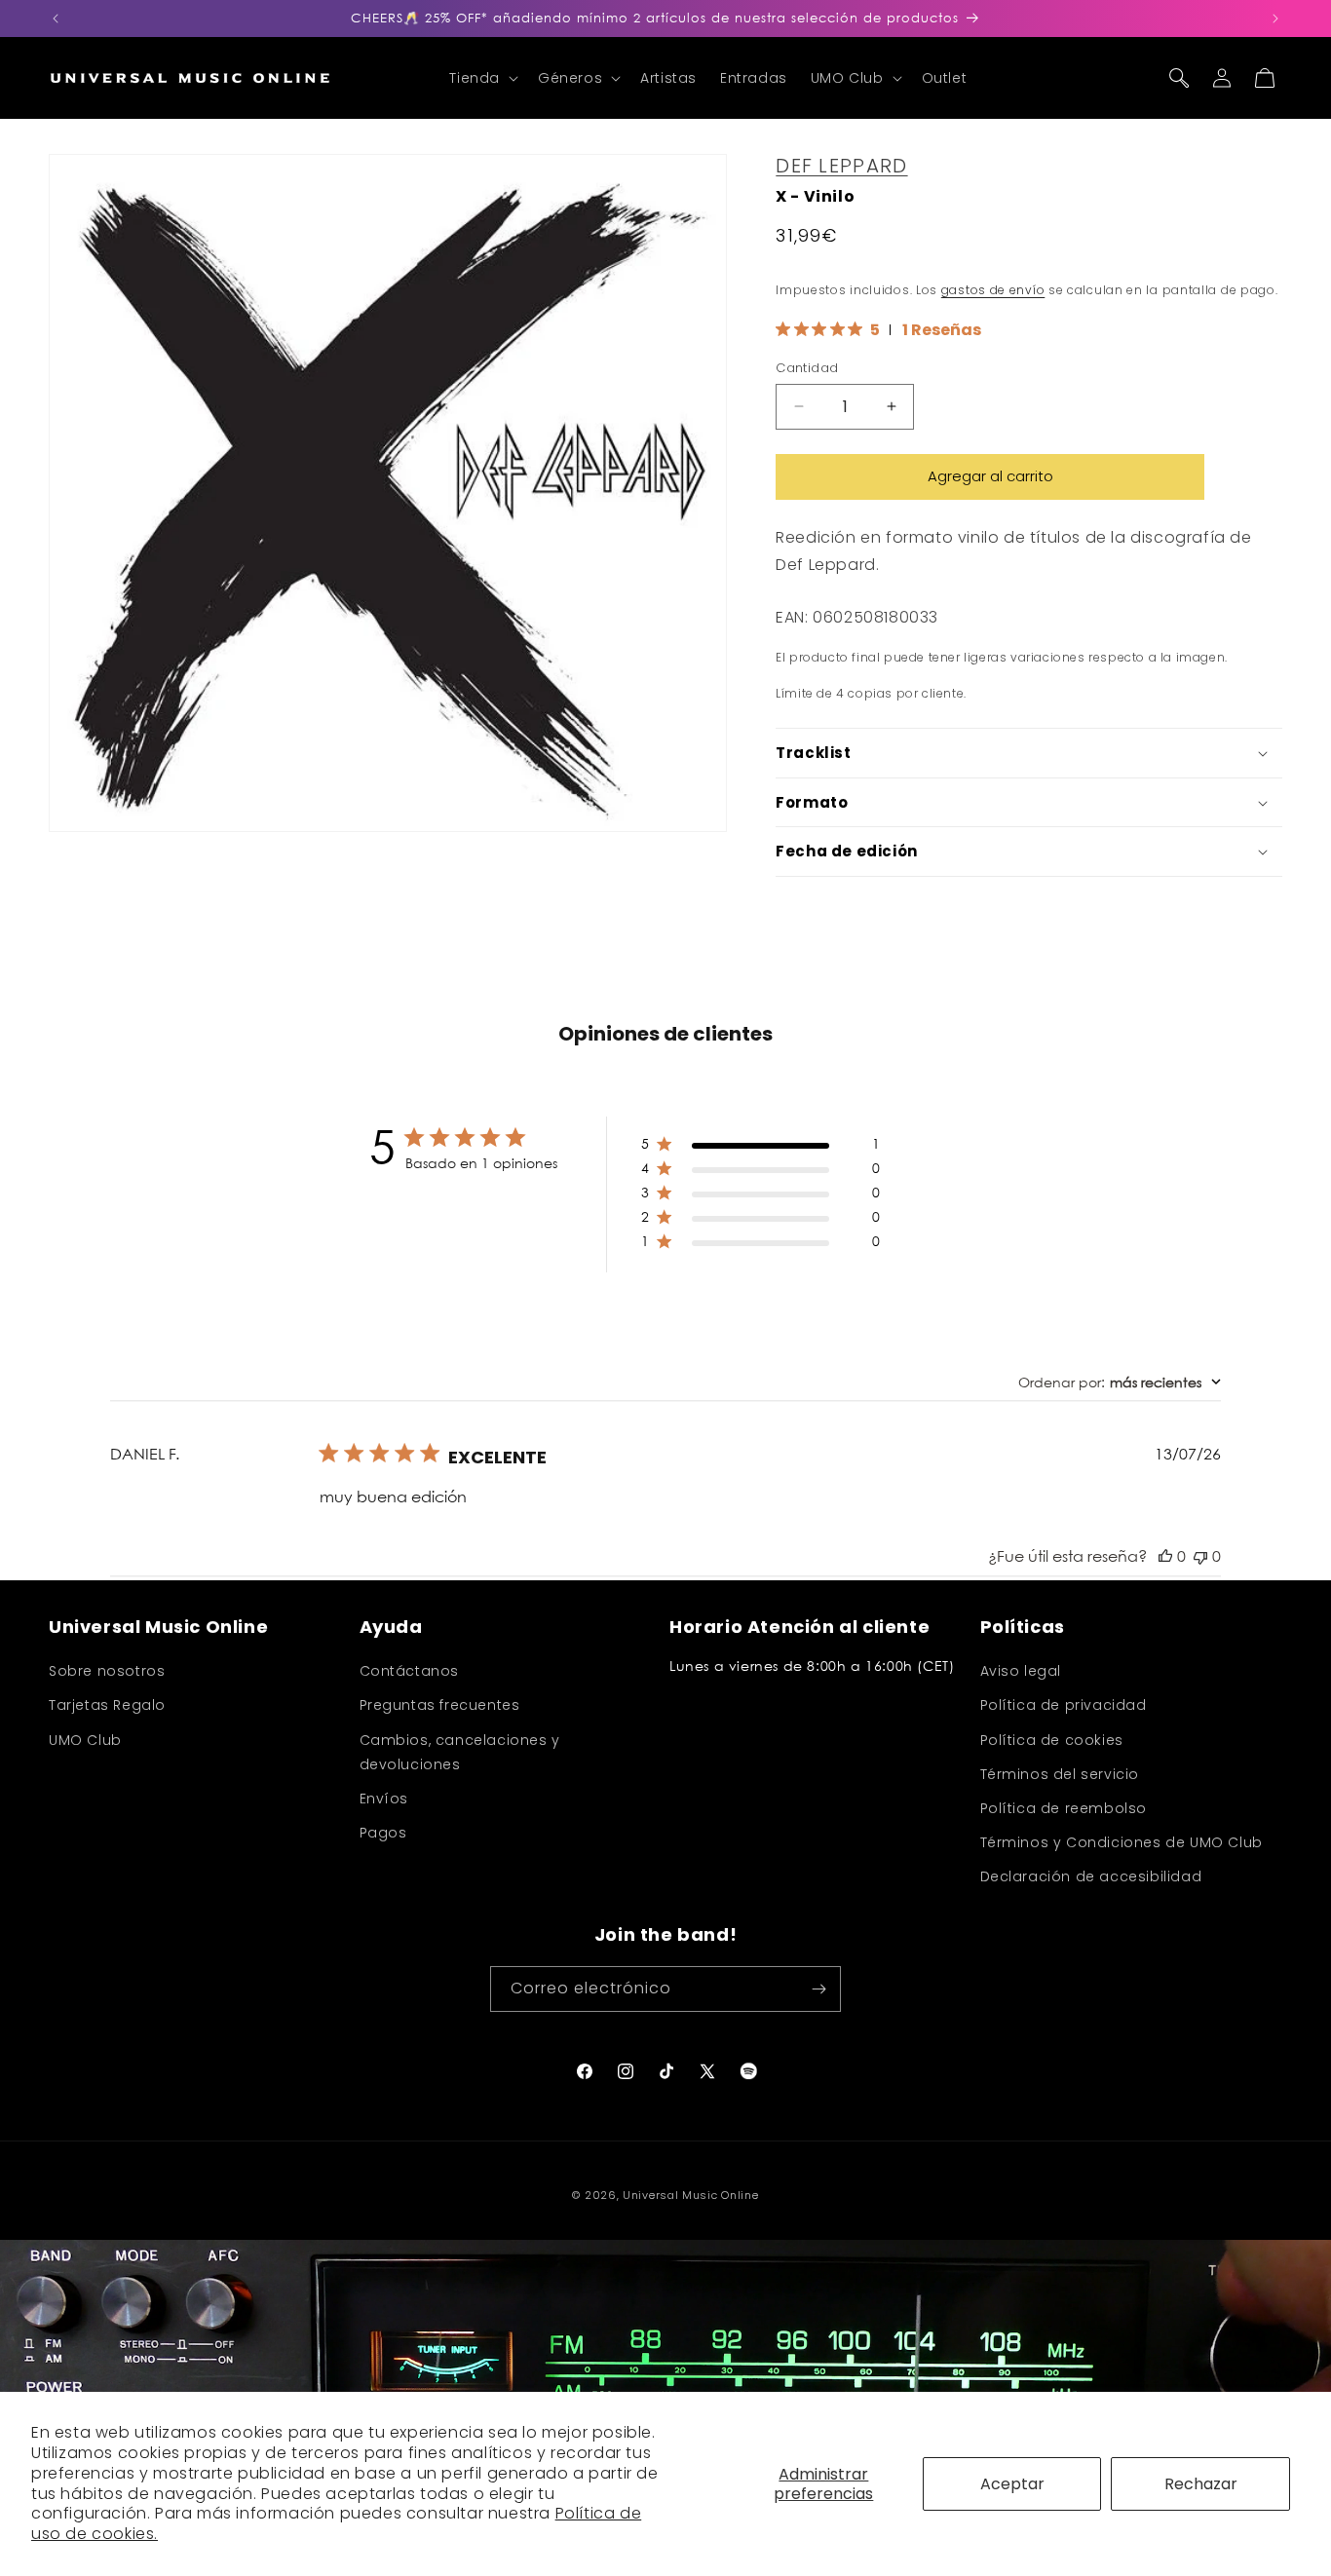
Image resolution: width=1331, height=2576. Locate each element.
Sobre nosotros (107, 1671)
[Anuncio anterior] (56, 19)
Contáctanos (410, 1671)
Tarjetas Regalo (107, 1705)
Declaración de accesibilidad (1091, 1876)
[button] (482, 78)
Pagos (383, 1833)
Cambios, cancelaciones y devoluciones (460, 1752)
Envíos (384, 1799)
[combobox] (1120, 1382)
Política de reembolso (1064, 1808)
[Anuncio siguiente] (1275, 19)
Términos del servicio (1060, 1774)
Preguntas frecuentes (440, 1705)
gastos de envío (993, 290)
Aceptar (1012, 2484)
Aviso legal (1021, 1671)
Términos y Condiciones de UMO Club (1122, 1842)
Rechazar (1201, 2484)
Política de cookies (1052, 1740)
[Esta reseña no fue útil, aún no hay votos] (1200, 1556)
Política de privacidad (1064, 1705)
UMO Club (85, 1740)
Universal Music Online (690, 2195)
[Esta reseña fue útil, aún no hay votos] (1165, 1556)
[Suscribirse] (818, 1989)
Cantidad (807, 368)
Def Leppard (841, 166)
